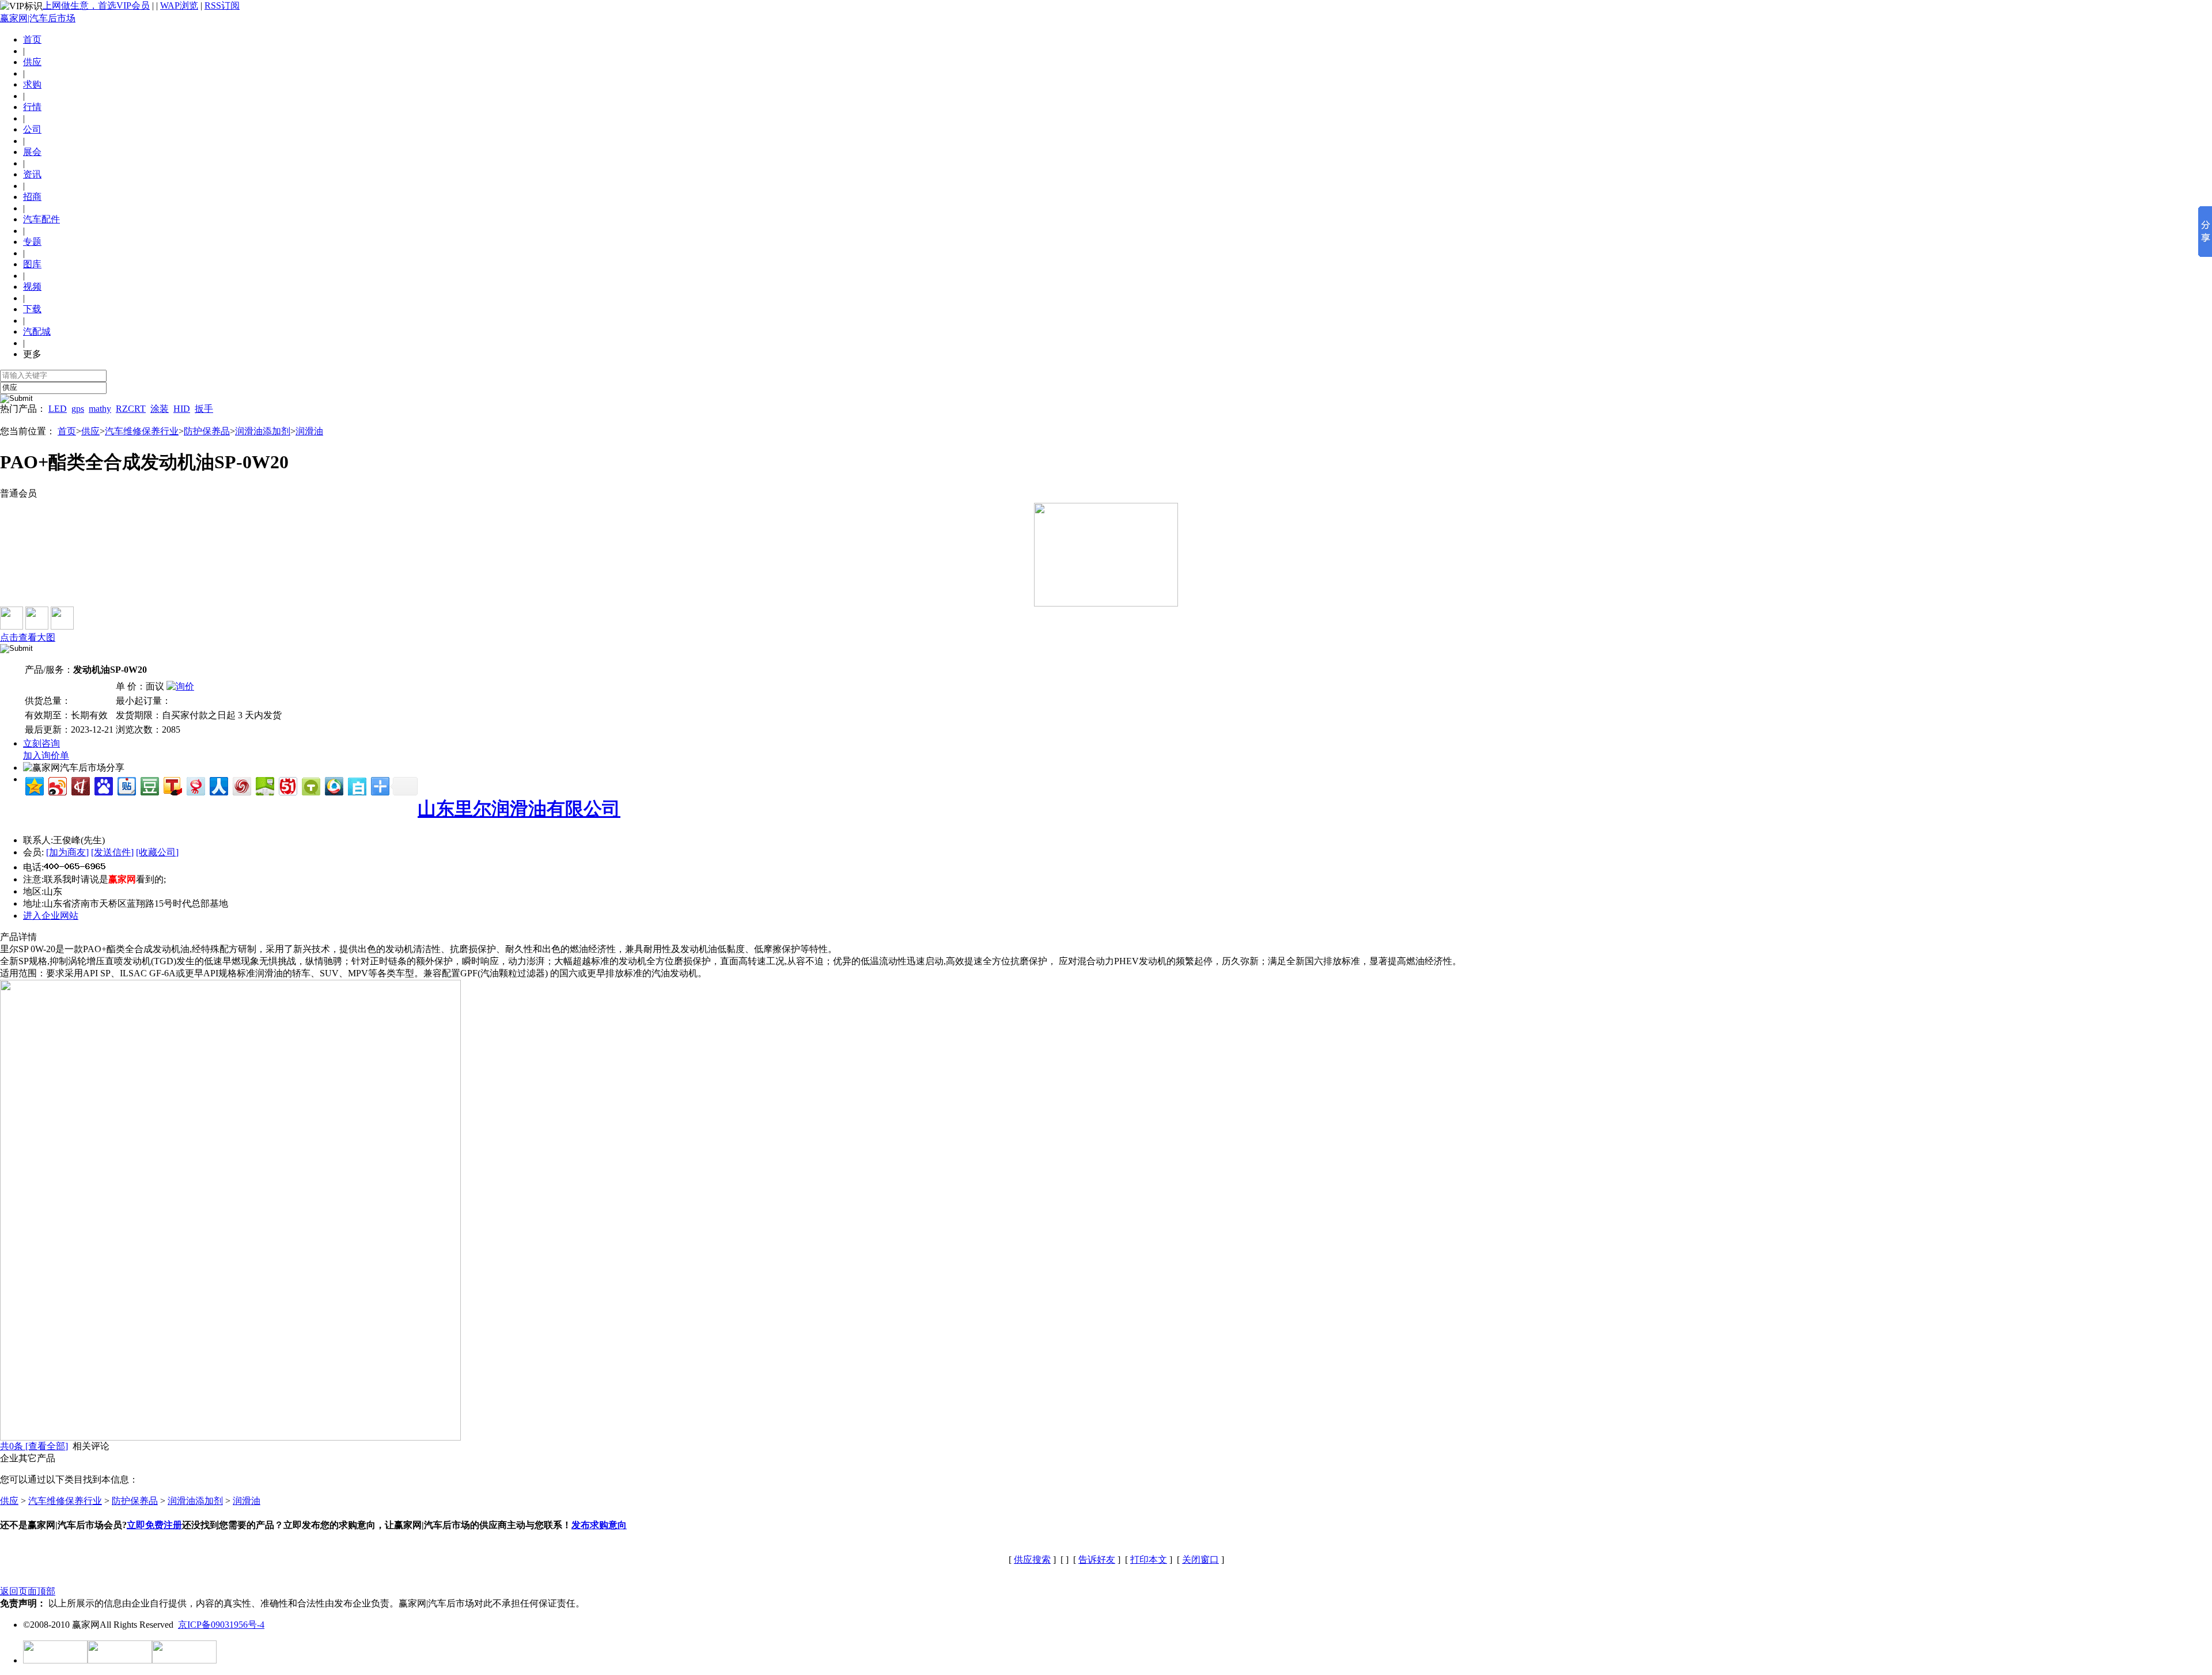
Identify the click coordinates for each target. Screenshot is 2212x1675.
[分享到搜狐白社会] (356, 785)
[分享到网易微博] (195, 785)
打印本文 (1149, 1560)
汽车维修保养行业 (142, 431)
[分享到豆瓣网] (149, 785)
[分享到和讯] (80, 785)
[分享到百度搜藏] (103, 785)
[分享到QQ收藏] (333, 785)
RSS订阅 (222, 5)
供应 (90, 431)
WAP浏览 (179, 5)
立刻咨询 (41, 743)
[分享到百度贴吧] (126, 785)
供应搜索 (1032, 1560)
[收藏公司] (157, 852)
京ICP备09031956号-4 (221, 1625)
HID (182, 409)
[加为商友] (67, 852)
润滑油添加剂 (263, 431)
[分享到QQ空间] (34, 785)
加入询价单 (46, 755)
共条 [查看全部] (34, 1446)
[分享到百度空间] (264, 785)
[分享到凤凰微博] (241, 785)
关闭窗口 (1200, 1560)
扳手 (204, 409)
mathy (100, 409)
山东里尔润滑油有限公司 (519, 809)
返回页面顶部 (28, 1591)
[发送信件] (112, 852)
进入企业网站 (51, 916)
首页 (32, 39)
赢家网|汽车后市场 (38, 18)
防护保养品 (207, 431)
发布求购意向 (599, 1525)
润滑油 (309, 431)
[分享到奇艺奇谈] (310, 785)
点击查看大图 (28, 637)
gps (78, 409)
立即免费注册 (154, 1525)
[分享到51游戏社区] (287, 785)
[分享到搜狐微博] (172, 785)
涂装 (160, 409)
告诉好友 (1097, 1560)
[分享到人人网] (218, 785)
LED (58, 409)
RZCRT (131, 409)
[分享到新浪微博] (57, 785)
